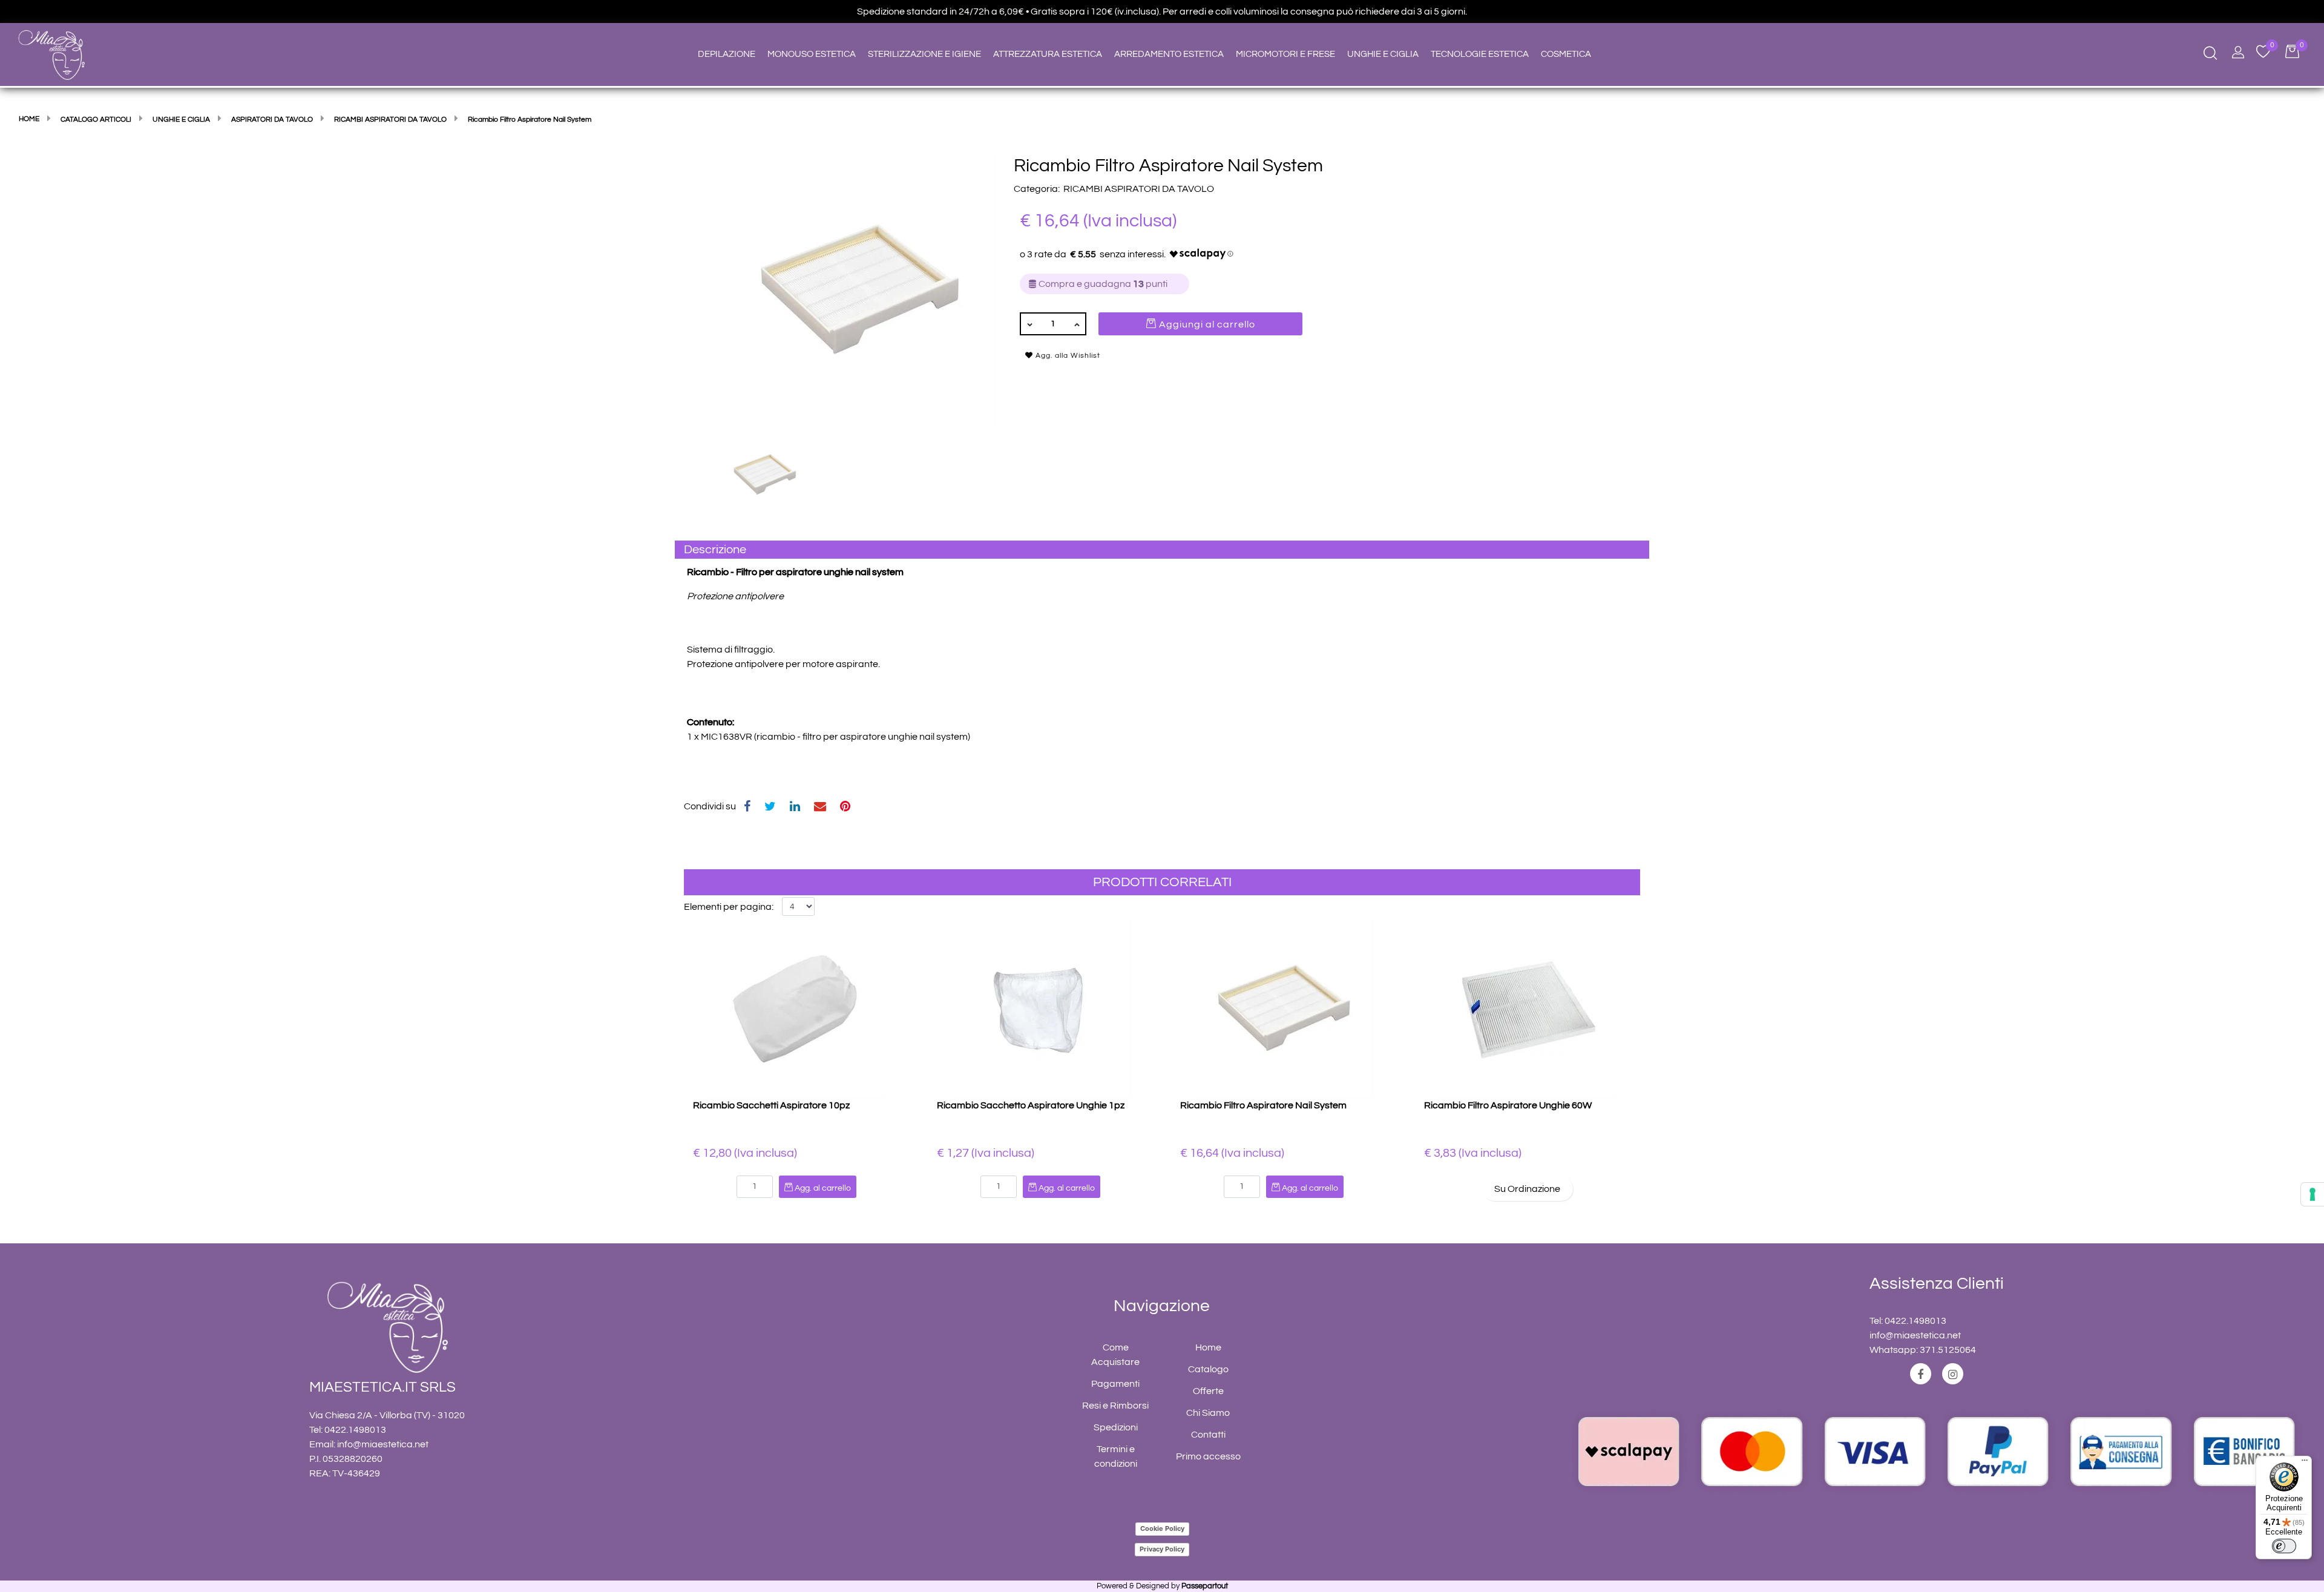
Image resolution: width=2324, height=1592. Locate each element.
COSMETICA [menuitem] (1566, 54)
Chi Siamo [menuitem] (1208, 1413)
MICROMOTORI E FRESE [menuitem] (1285, 54)
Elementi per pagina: (729, 907)
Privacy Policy (1162, 1549)
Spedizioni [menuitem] (1116, 1427)
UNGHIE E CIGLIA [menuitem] (1383, 54)
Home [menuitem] (1208, 1347)
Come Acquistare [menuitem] (1115, 1355)
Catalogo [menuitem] (1208, 1369)
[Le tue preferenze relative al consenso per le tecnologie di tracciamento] (2313, 1194)
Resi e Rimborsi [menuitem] (1115, 1406)
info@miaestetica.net (383, 1444)
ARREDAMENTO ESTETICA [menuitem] (1169, 54)
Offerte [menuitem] (1208, 1391)
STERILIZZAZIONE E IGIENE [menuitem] (924, 54)
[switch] (2284, 1546)
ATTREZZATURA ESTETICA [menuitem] (1048, 54)
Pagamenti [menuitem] (1115, 1384)
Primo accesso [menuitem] (1208, 1456)
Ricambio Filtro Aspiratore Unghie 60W (1508, 1105)
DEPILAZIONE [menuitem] (727, 54)
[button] (859, 291)
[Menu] (2305, 1463)
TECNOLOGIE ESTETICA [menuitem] (1480, 54)
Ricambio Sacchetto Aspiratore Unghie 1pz (1031, 1105)
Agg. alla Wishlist (1067, 356)
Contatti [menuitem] (1208, 1435)
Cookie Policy (1162, 1528)
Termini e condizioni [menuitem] (1116, 1456)
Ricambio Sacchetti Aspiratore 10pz (771, 1105)
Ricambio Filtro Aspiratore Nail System (1263, 1105)
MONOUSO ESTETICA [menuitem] (812, 54)
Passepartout (1205, 1586)
